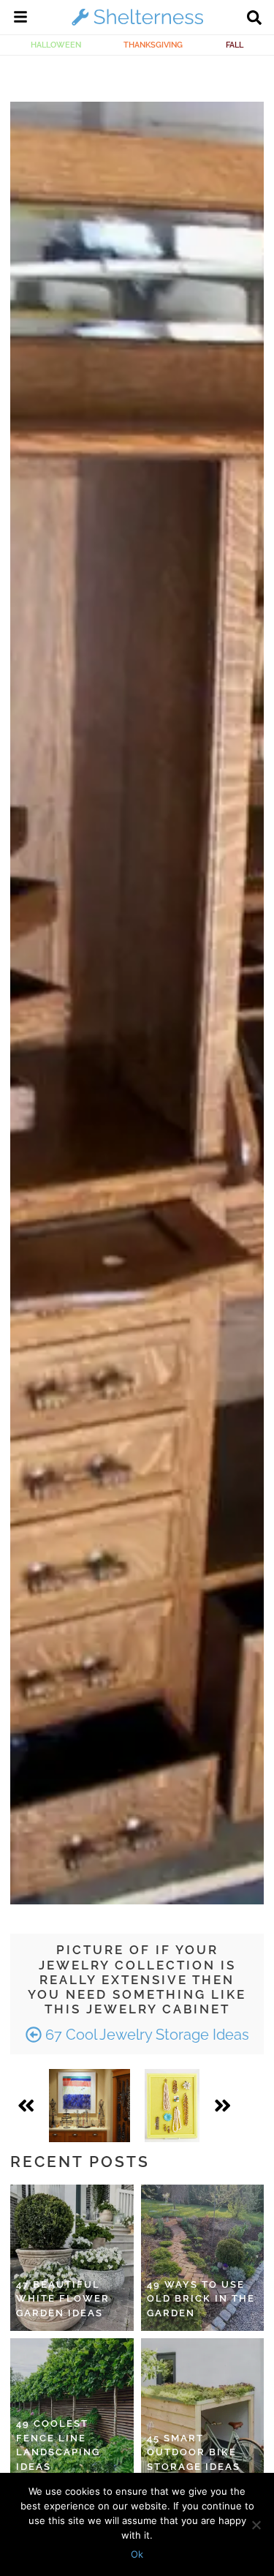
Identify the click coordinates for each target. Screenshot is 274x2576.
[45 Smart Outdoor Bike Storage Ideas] (203, 2411)
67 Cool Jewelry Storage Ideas (145, 2035)
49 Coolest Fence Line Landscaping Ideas (58, 2445)
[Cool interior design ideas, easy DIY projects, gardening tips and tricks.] (137, 25)
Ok (137, 2554)
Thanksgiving (153, 45)
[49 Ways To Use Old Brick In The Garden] (203, 2258)
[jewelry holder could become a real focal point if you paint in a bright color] (172, 2106)
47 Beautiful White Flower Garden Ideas (63, 2299)
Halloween (56, 45)
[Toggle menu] (20, 19)
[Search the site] (254, 19)
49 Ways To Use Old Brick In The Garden (201, 2299)
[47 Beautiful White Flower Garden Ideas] (72, 2258)
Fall (235, 45)
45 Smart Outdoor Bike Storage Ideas (194, 2452)
